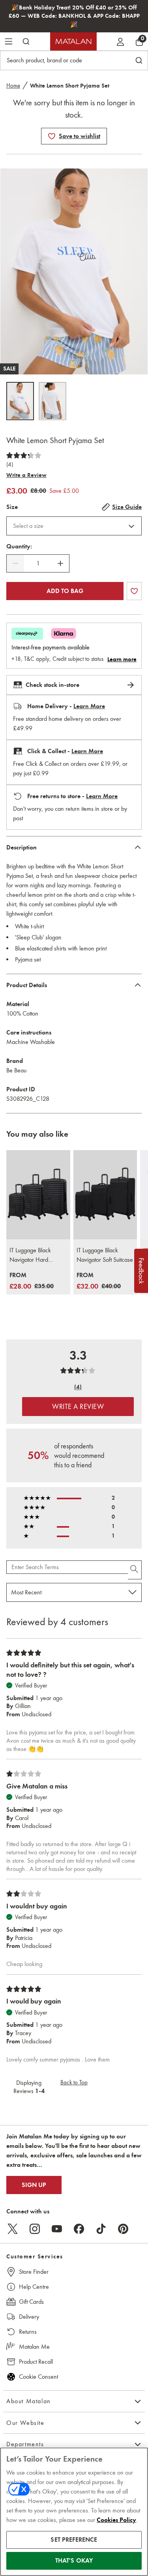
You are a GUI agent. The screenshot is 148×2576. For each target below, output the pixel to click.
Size (12, 507)
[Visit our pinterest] (123, 2229)
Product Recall (36, 2362)
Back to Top (74, 2082)
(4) (10, 464)
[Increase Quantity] (60, 563)
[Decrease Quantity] (15, 563)
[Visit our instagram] (35, 2229)
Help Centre (34, 2287)
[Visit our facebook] (79, 2229)
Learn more (122, 659)
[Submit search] (26, 41)
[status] (38, 563)
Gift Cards (31, 2302)
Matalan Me (34, 2347)
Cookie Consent (38, 2377)
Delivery (29, 2317)
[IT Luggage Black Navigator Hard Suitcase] (38, 1195)
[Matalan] (73, 41)
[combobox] (74, 526)
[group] (32, 1281)
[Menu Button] (9, 41)
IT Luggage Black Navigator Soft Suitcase (105, 1255)
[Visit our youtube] (57, 2229)
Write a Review (26, 475)
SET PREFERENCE (74, 2540)
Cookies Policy (116, 2520)
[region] (74, 2512)
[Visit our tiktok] (101, 2229)
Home (13, 86)
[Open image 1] (20, 401)
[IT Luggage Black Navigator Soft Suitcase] (105, 1195)
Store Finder (34, 2272)
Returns (28, 2332)
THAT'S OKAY (74, 2561)
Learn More (89, 706)
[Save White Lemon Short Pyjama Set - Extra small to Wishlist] (52, 136)
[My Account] (120, 41)
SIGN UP (34, 2185)
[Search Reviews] (135, 1570)
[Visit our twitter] (13, 2229)
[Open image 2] (52, 401)
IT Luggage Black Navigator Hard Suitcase (30, 1255)
